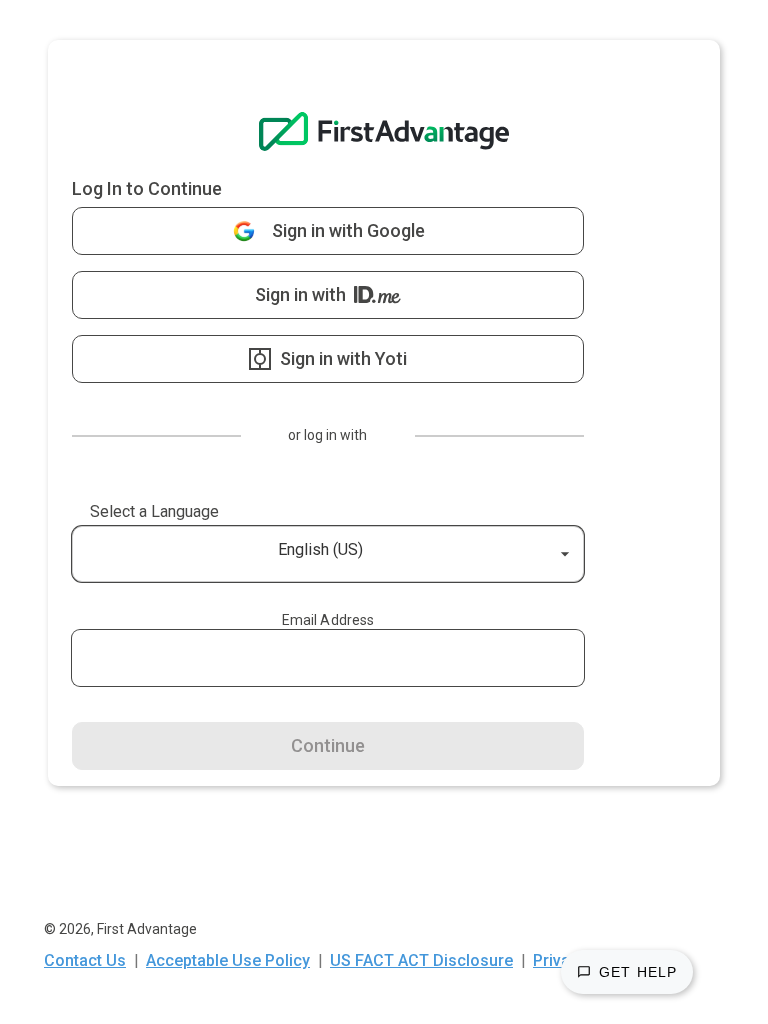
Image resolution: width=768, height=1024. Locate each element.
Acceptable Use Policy (228, 960)
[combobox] (81, 554)
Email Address (328, 620)
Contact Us (85, 960)
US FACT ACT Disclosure (421, 960)
